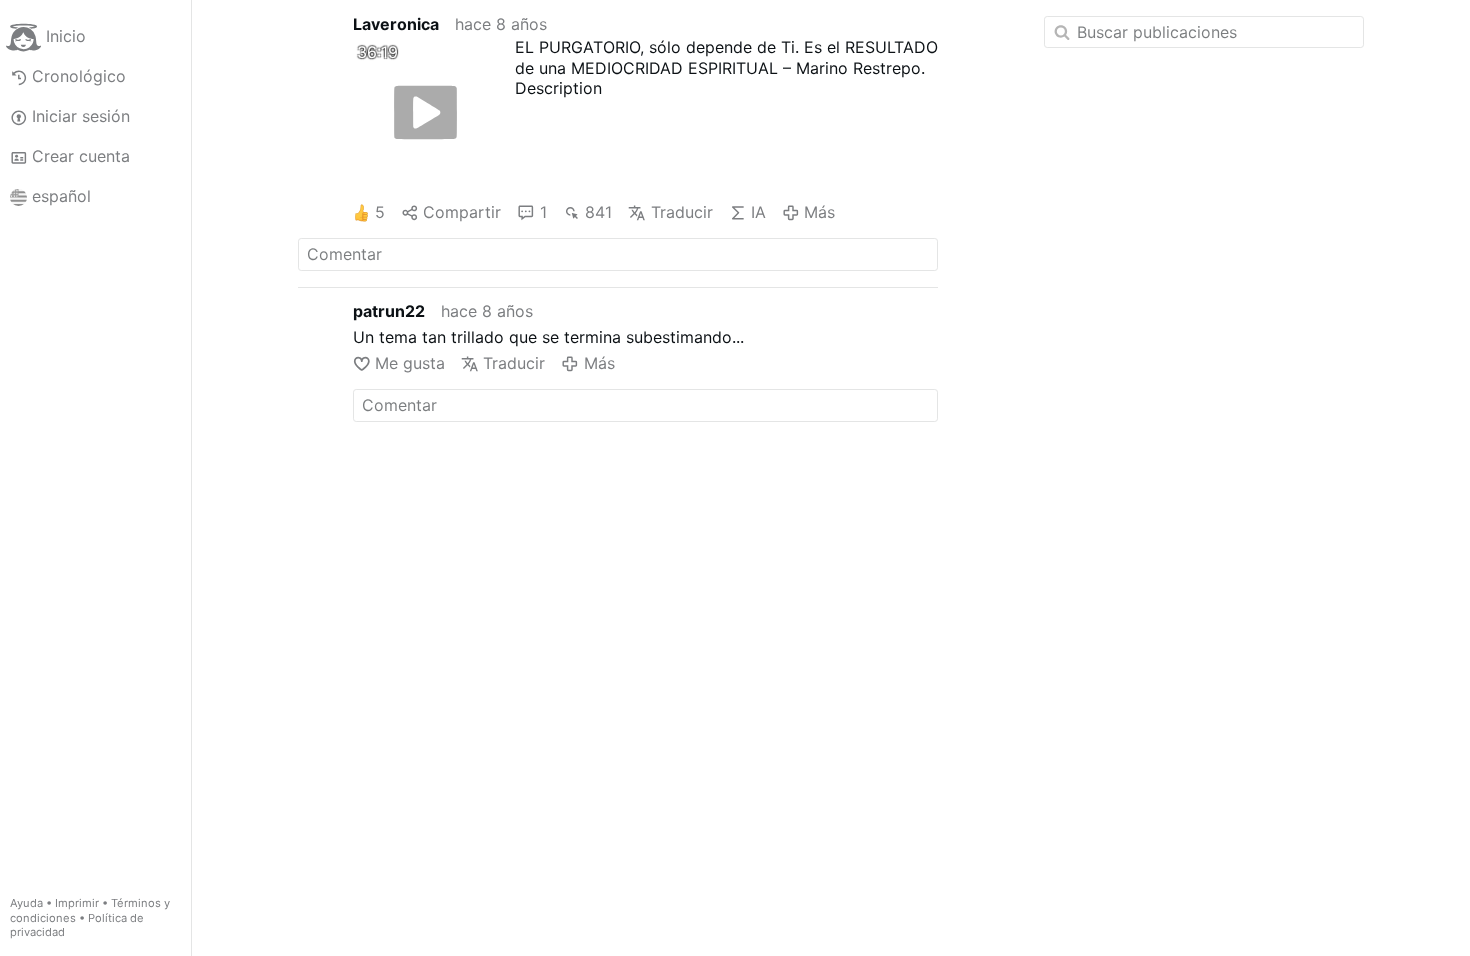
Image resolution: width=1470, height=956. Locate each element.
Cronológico (79, 76)
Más (819, 212)
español (61, 196)
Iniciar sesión (81, 116)
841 (598, 212)
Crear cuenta (81, 156)
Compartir (462, 212)
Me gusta (410, 363)
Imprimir (77, 903)
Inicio (66, 36)
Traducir (681, 212)
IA (758, 212)
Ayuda (26, 903)
